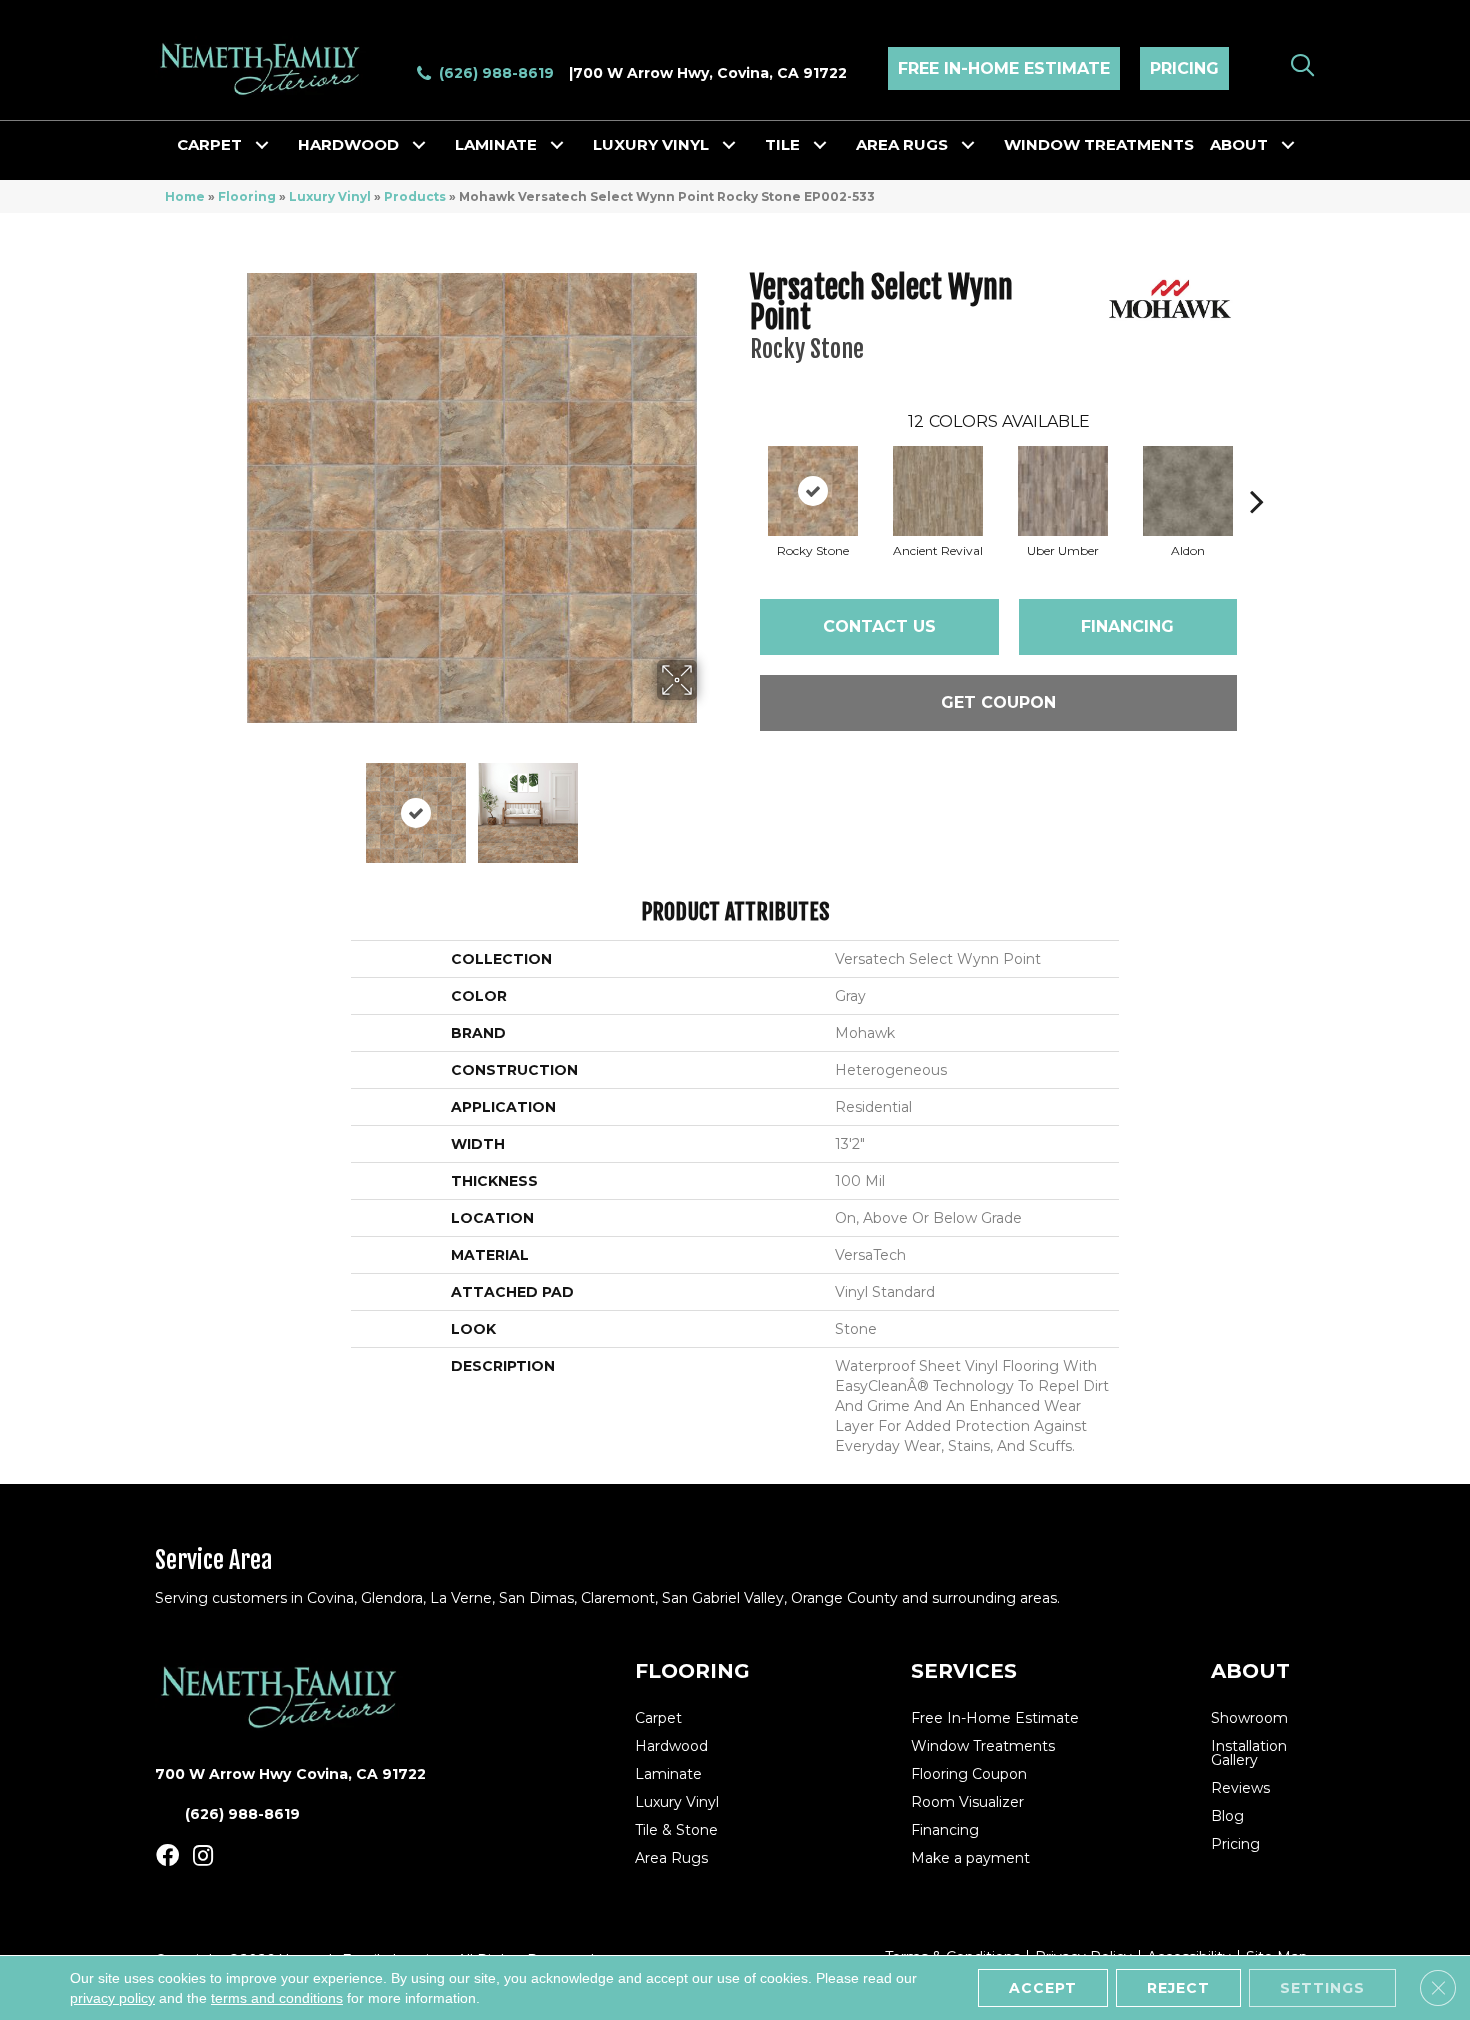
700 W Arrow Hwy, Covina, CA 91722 (710, 73)
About (1239, 144)
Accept (1043, 1988)
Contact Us (879, 626)
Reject (1178, 1988)
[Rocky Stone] (813, 491)
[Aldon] (1188, 491)
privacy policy (112, 1998)
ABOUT (1250, 1671)
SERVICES (964, 1671)
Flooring (247, 196)
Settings (1322, 1988)
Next (710, 803)
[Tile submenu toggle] (820, 145)
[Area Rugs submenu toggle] (968, 145)
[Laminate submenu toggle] (557, 145)
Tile (782, 144)
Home (185, 196)
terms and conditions (277, 1998)
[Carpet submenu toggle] (262, 145)
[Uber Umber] (1063, 491)
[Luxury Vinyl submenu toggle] (729, 145)
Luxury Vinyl (651, 144)
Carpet (209, 144)
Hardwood (348, 144)
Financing (1127, 626)
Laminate (496, 144)
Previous (233, 803)
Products (415, 196)
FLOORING (692, 1671)
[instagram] (203, 1856)
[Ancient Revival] (938, 491)
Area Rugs (902, 144)
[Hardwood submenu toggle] (419, 145)
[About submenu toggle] (1288, 145)
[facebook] (167, 1856)
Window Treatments (1099, 144)
